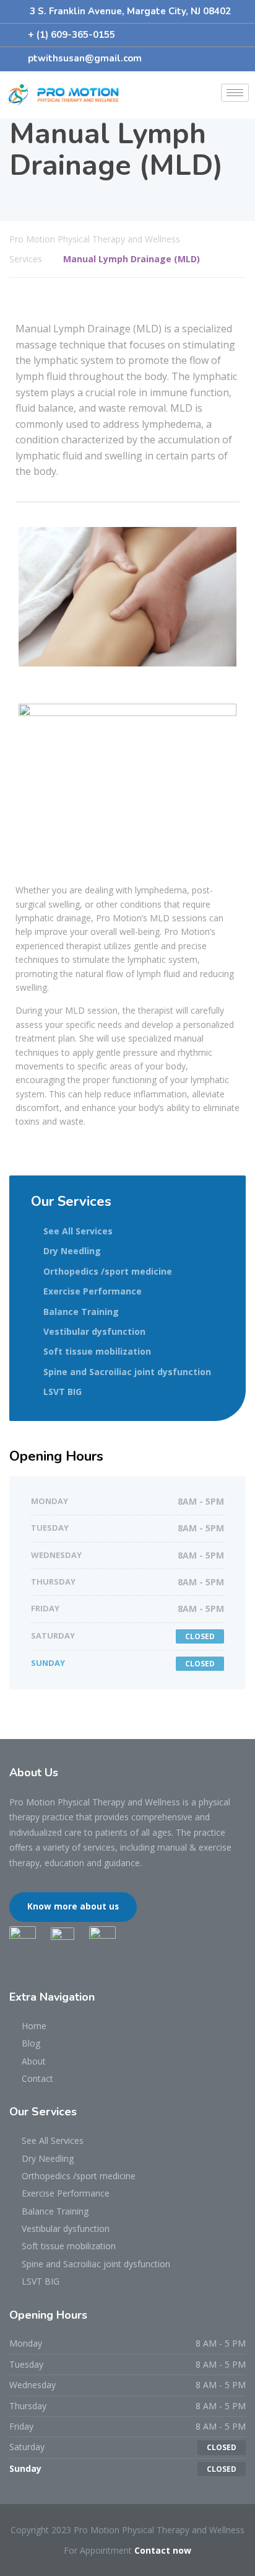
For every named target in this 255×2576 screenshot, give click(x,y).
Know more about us (73, 1906)
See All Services (78, 1231)
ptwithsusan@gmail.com (85, 58)
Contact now (163, 2550)
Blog (31, 2043)
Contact (37, 2078)
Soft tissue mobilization (97, 1351)
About (34, 2061)
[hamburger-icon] (235, 93)
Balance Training (81, 1312)
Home (34, 2026)
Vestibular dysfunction (94, 1331)
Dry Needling (72, 1251)
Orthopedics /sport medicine (108, 1271)
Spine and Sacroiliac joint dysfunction (127, 1372)
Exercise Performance (93, 1291)
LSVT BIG (63, 1392)
